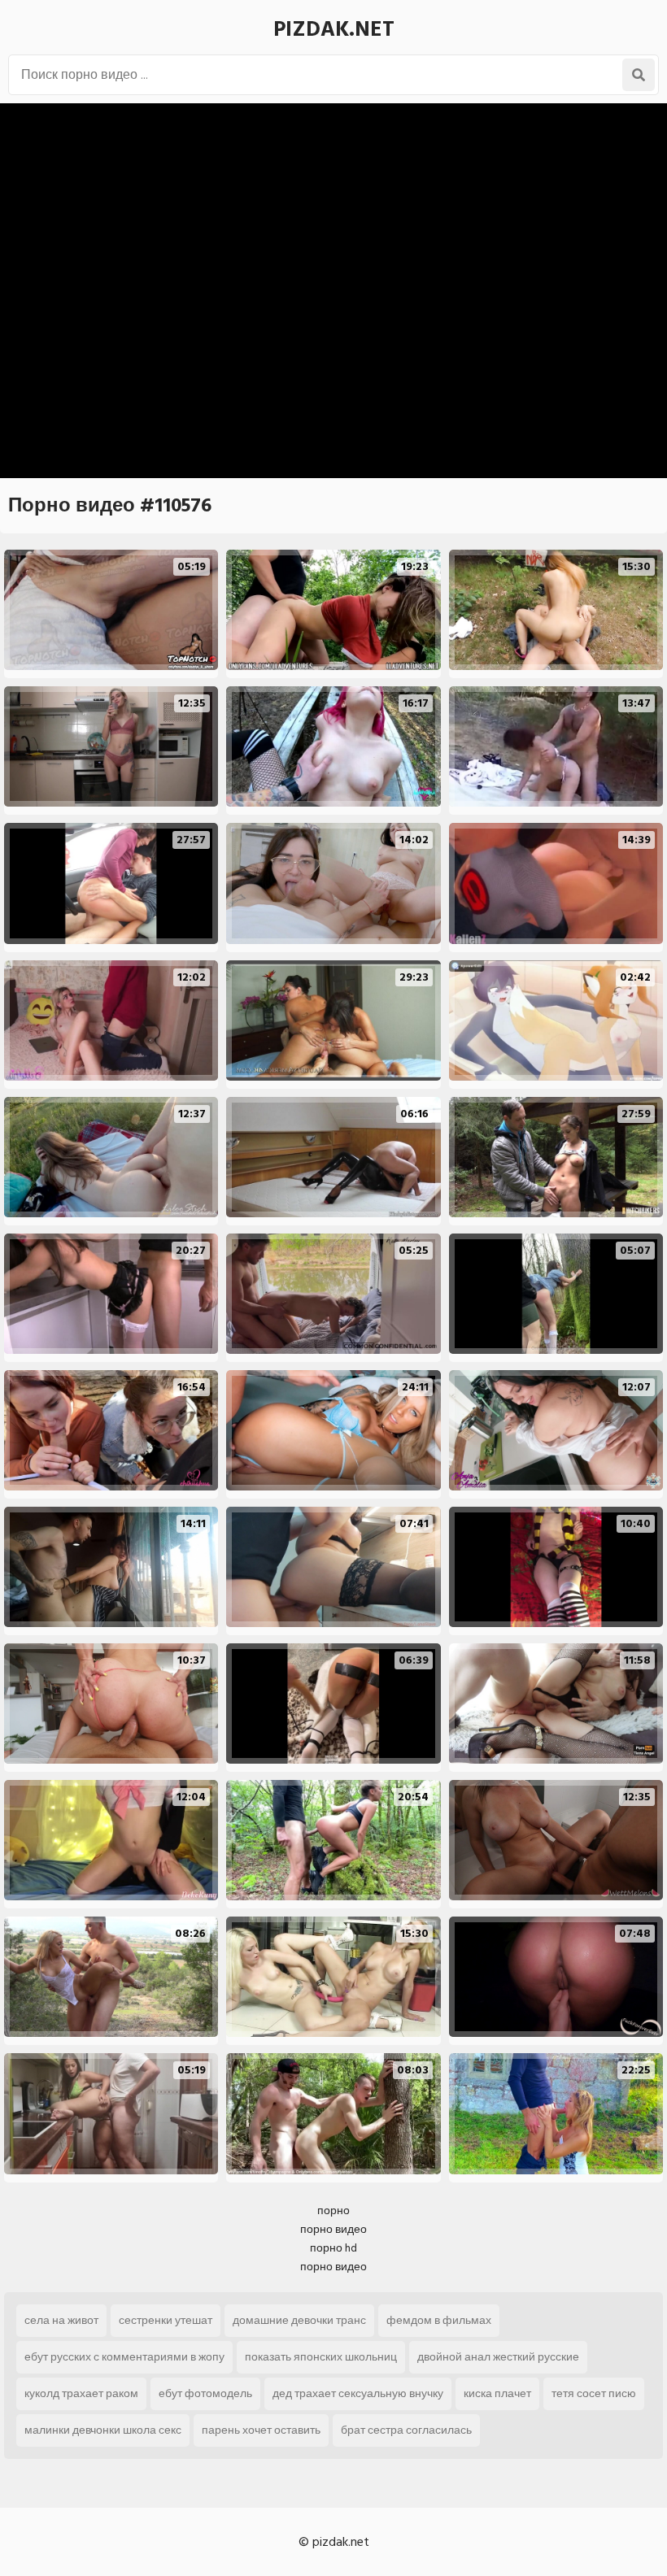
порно (333, 2210)
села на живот (61, 2320)
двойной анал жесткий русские (498, 2357)
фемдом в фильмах (439, 2320)
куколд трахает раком (81, 2393)
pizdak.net (334, 29)
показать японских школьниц (321, 2357)
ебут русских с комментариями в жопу (124, 2357)
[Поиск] (639, 75)
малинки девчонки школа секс (103, 2430)
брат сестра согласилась (406, 2430)
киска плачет (497, 2393)
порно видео (333, 2229)
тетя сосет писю (594, 2393)
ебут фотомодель (205, 2393)
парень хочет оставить (261, 2430)
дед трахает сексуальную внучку (358, 2393)
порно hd (333, 2248)
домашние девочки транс (299, 2320)
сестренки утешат (166, 2320)
